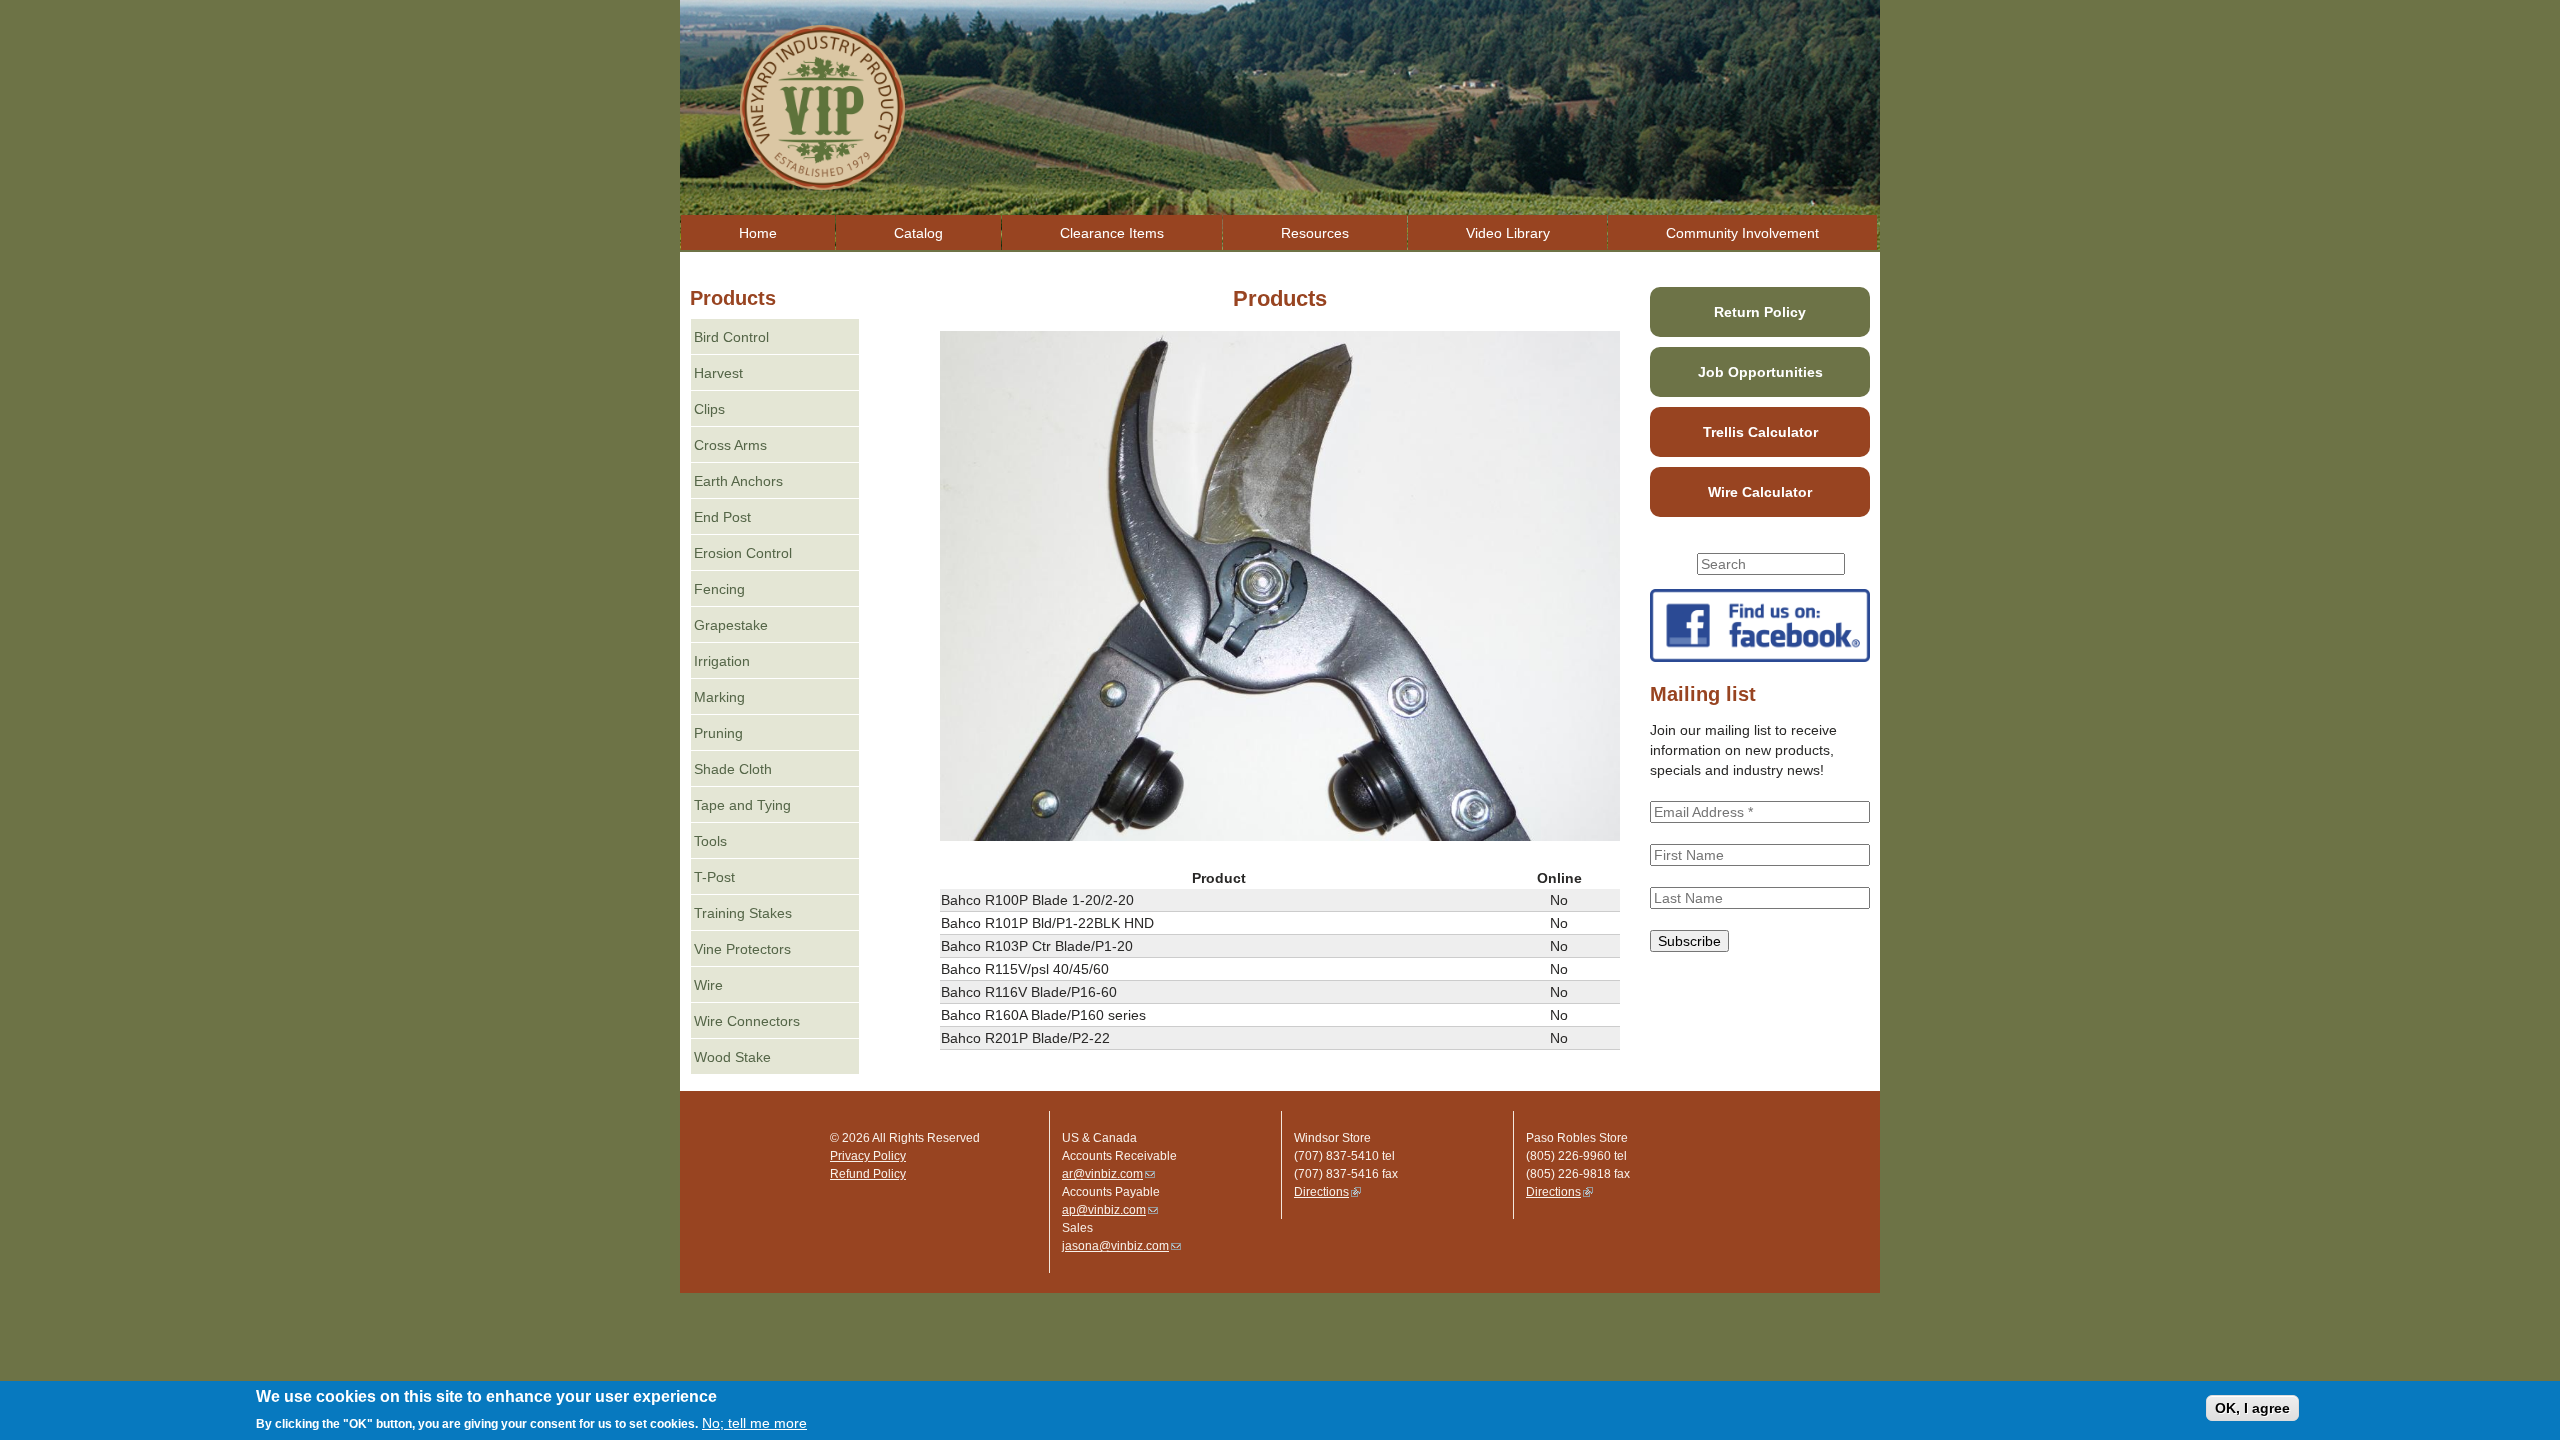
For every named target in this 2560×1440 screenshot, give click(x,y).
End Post (722, 517)
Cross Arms (730, 445)
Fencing (719, 589)
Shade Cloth (733, 769)
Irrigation (722, 661)
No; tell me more (754, 1423)
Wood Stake (732, 1057)
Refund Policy (868, 1174)
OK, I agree (2252, 1408)
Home (758, 233)
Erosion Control (743, 553)
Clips (709, 409)
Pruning (718, 733)
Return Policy (1760, 312)
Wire (708, 985)
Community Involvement (1742, 233)
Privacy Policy (868, 1156)
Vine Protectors (742, 949)
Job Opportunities (1760, 372)
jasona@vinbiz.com (1121, 1246)
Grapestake (731, 625)
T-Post (714, 877)
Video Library (1508, 233)
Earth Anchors (738, 481)
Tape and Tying (742, 805)
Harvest (718, 373)
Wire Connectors (747, 1021)
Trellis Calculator (1760, 432)
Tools (710, 841)
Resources (1315, 233)
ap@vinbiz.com (1110, 1210)
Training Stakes (743, 913)
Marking (719, 697)
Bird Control (731, 337)
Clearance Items (1112, 233)
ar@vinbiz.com (1108, 1174)
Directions (1327, 1192)
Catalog (918, 233)
